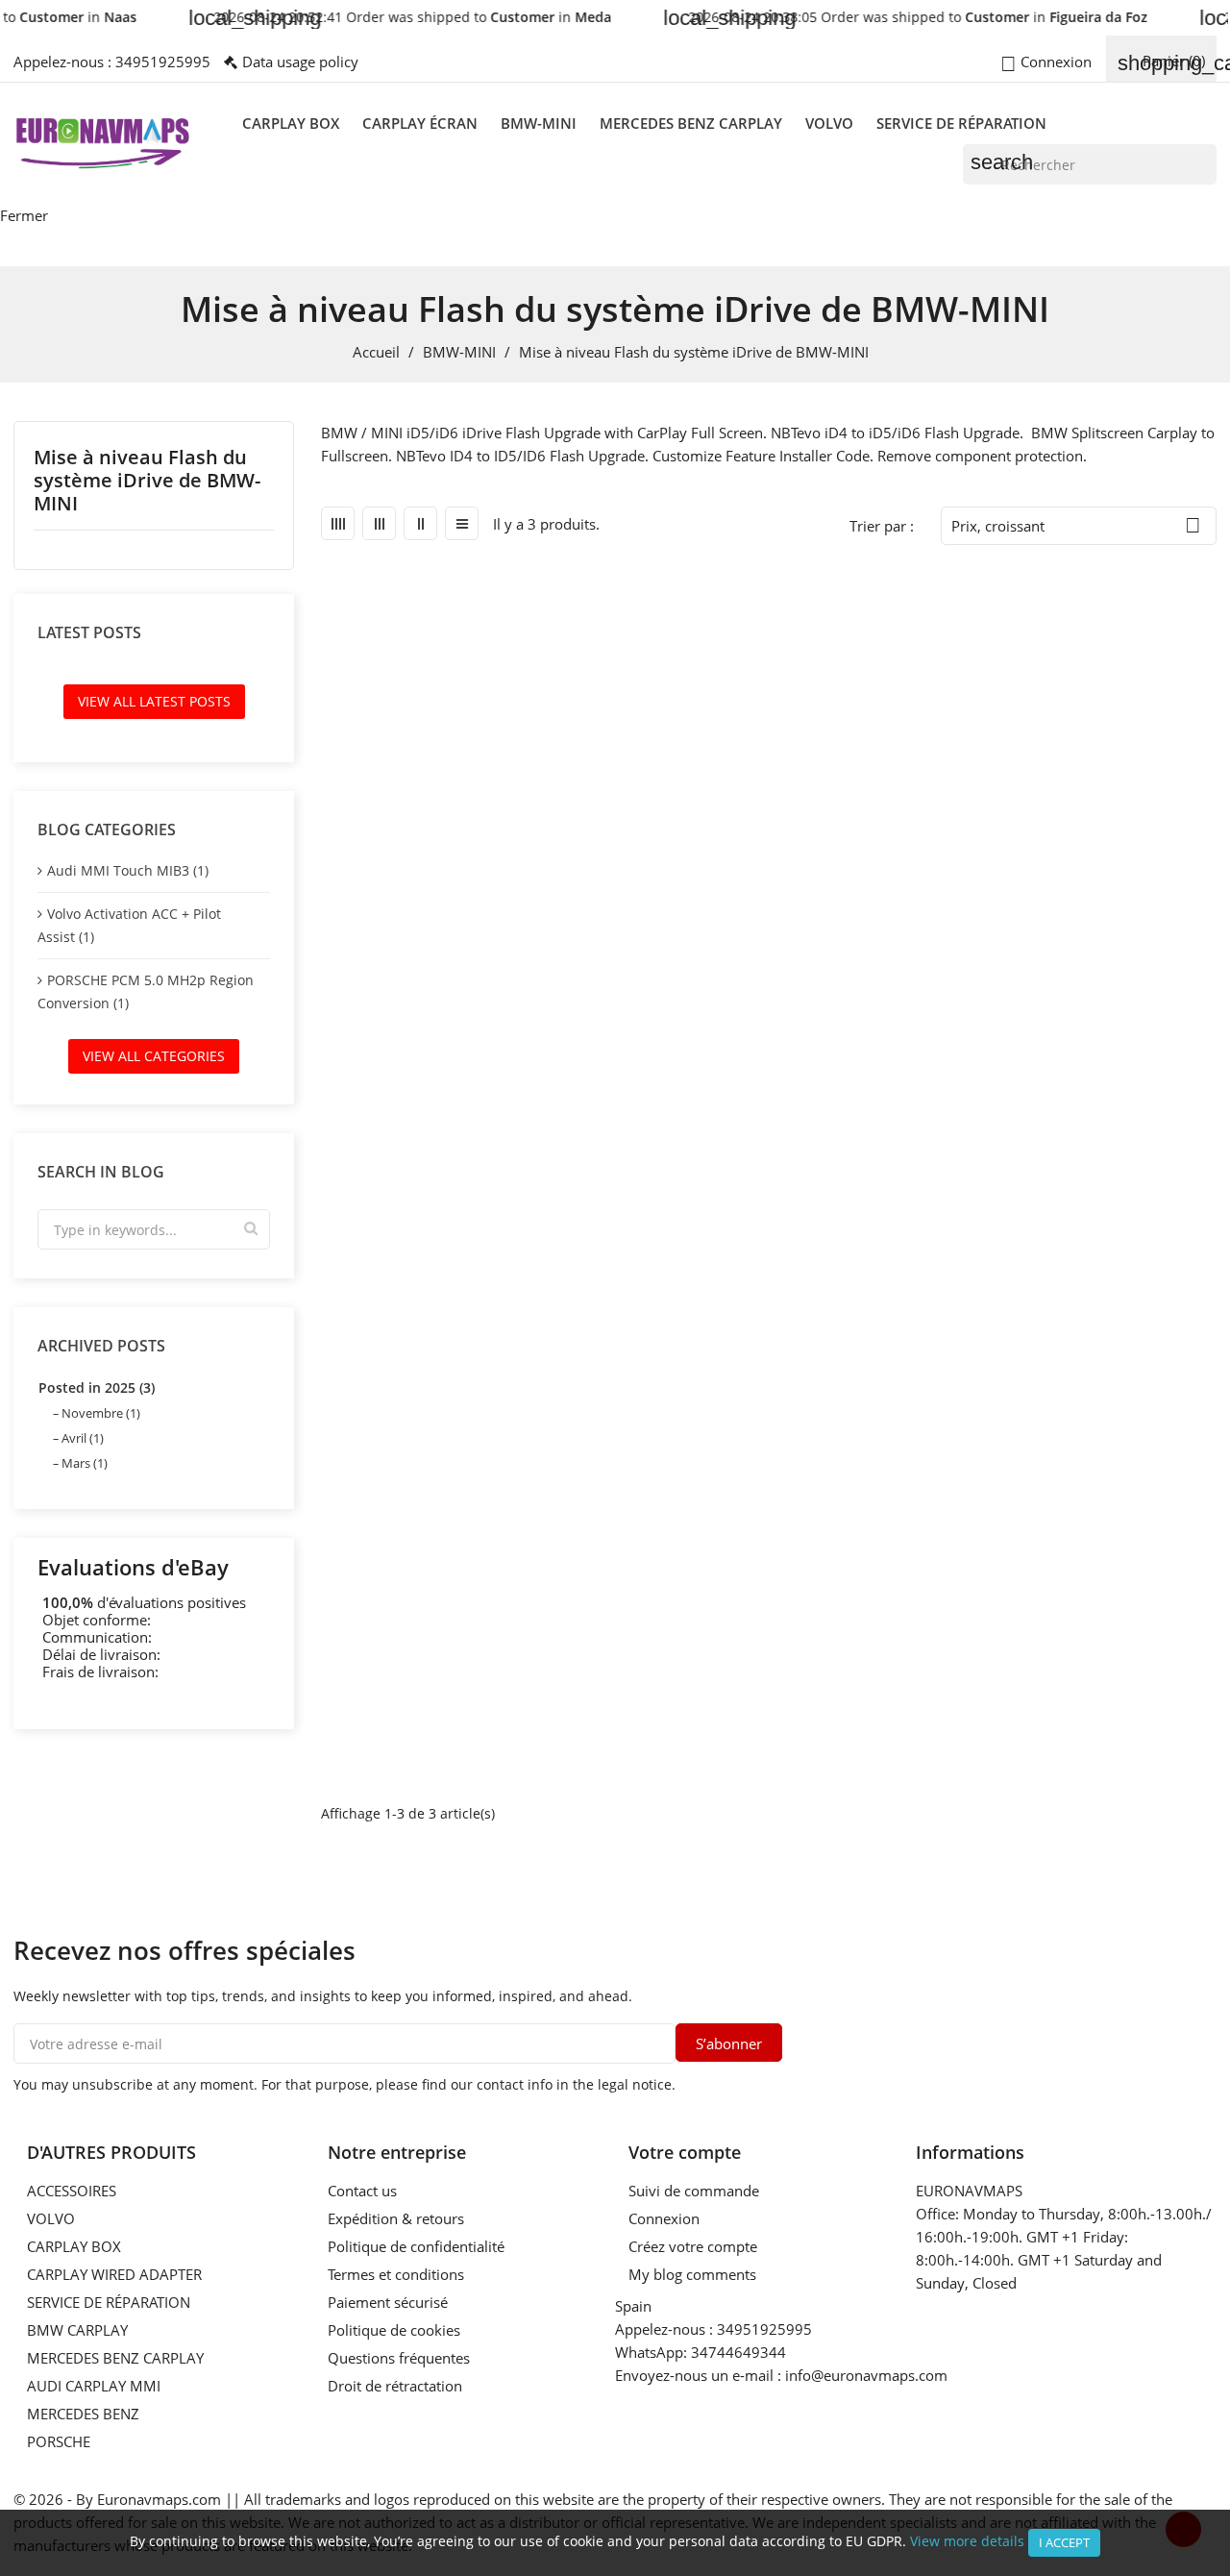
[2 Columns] (420, 523)
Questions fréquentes (399, 2358)
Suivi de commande (694, 2191)
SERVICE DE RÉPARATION (961, 123)
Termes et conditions (396, 2274)
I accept (1064, 2542)
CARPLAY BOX (291, 123)
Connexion (664, 2218)
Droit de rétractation (395, 2386)
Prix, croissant (1076, 525)
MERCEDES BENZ (83, 2414)
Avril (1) (83, 1438)
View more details (967, 2541)
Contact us (362, 2191)
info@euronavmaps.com (866, 2375)
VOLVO (829, 123)
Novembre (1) (101, 1413)
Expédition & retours (396, 2218)
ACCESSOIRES (72, 2191)
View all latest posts (154, 701)
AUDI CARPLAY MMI (94, 2386)
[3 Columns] (379, 523)
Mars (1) (85, 1463)
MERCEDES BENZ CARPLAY (691, 123)
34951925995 (163, 62)
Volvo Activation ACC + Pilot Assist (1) (129, 925)
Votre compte (685, 2152)
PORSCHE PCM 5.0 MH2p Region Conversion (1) (146, 991)
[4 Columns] (338, 523)
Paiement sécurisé (388, 2302)
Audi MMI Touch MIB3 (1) (128, 870)
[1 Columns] (462, 523)
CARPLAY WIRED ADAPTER (114, 2274)
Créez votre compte (693, 2246)
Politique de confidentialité (416, 2246)
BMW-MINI (539, 123)
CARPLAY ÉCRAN (420, 123)
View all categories (154, 1056)
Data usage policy (300, 62)
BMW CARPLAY (77, 2330)
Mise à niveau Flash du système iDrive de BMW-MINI (147, 481)
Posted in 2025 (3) (97, 1387)
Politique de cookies (394, 2330)
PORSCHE (59, 2441)
